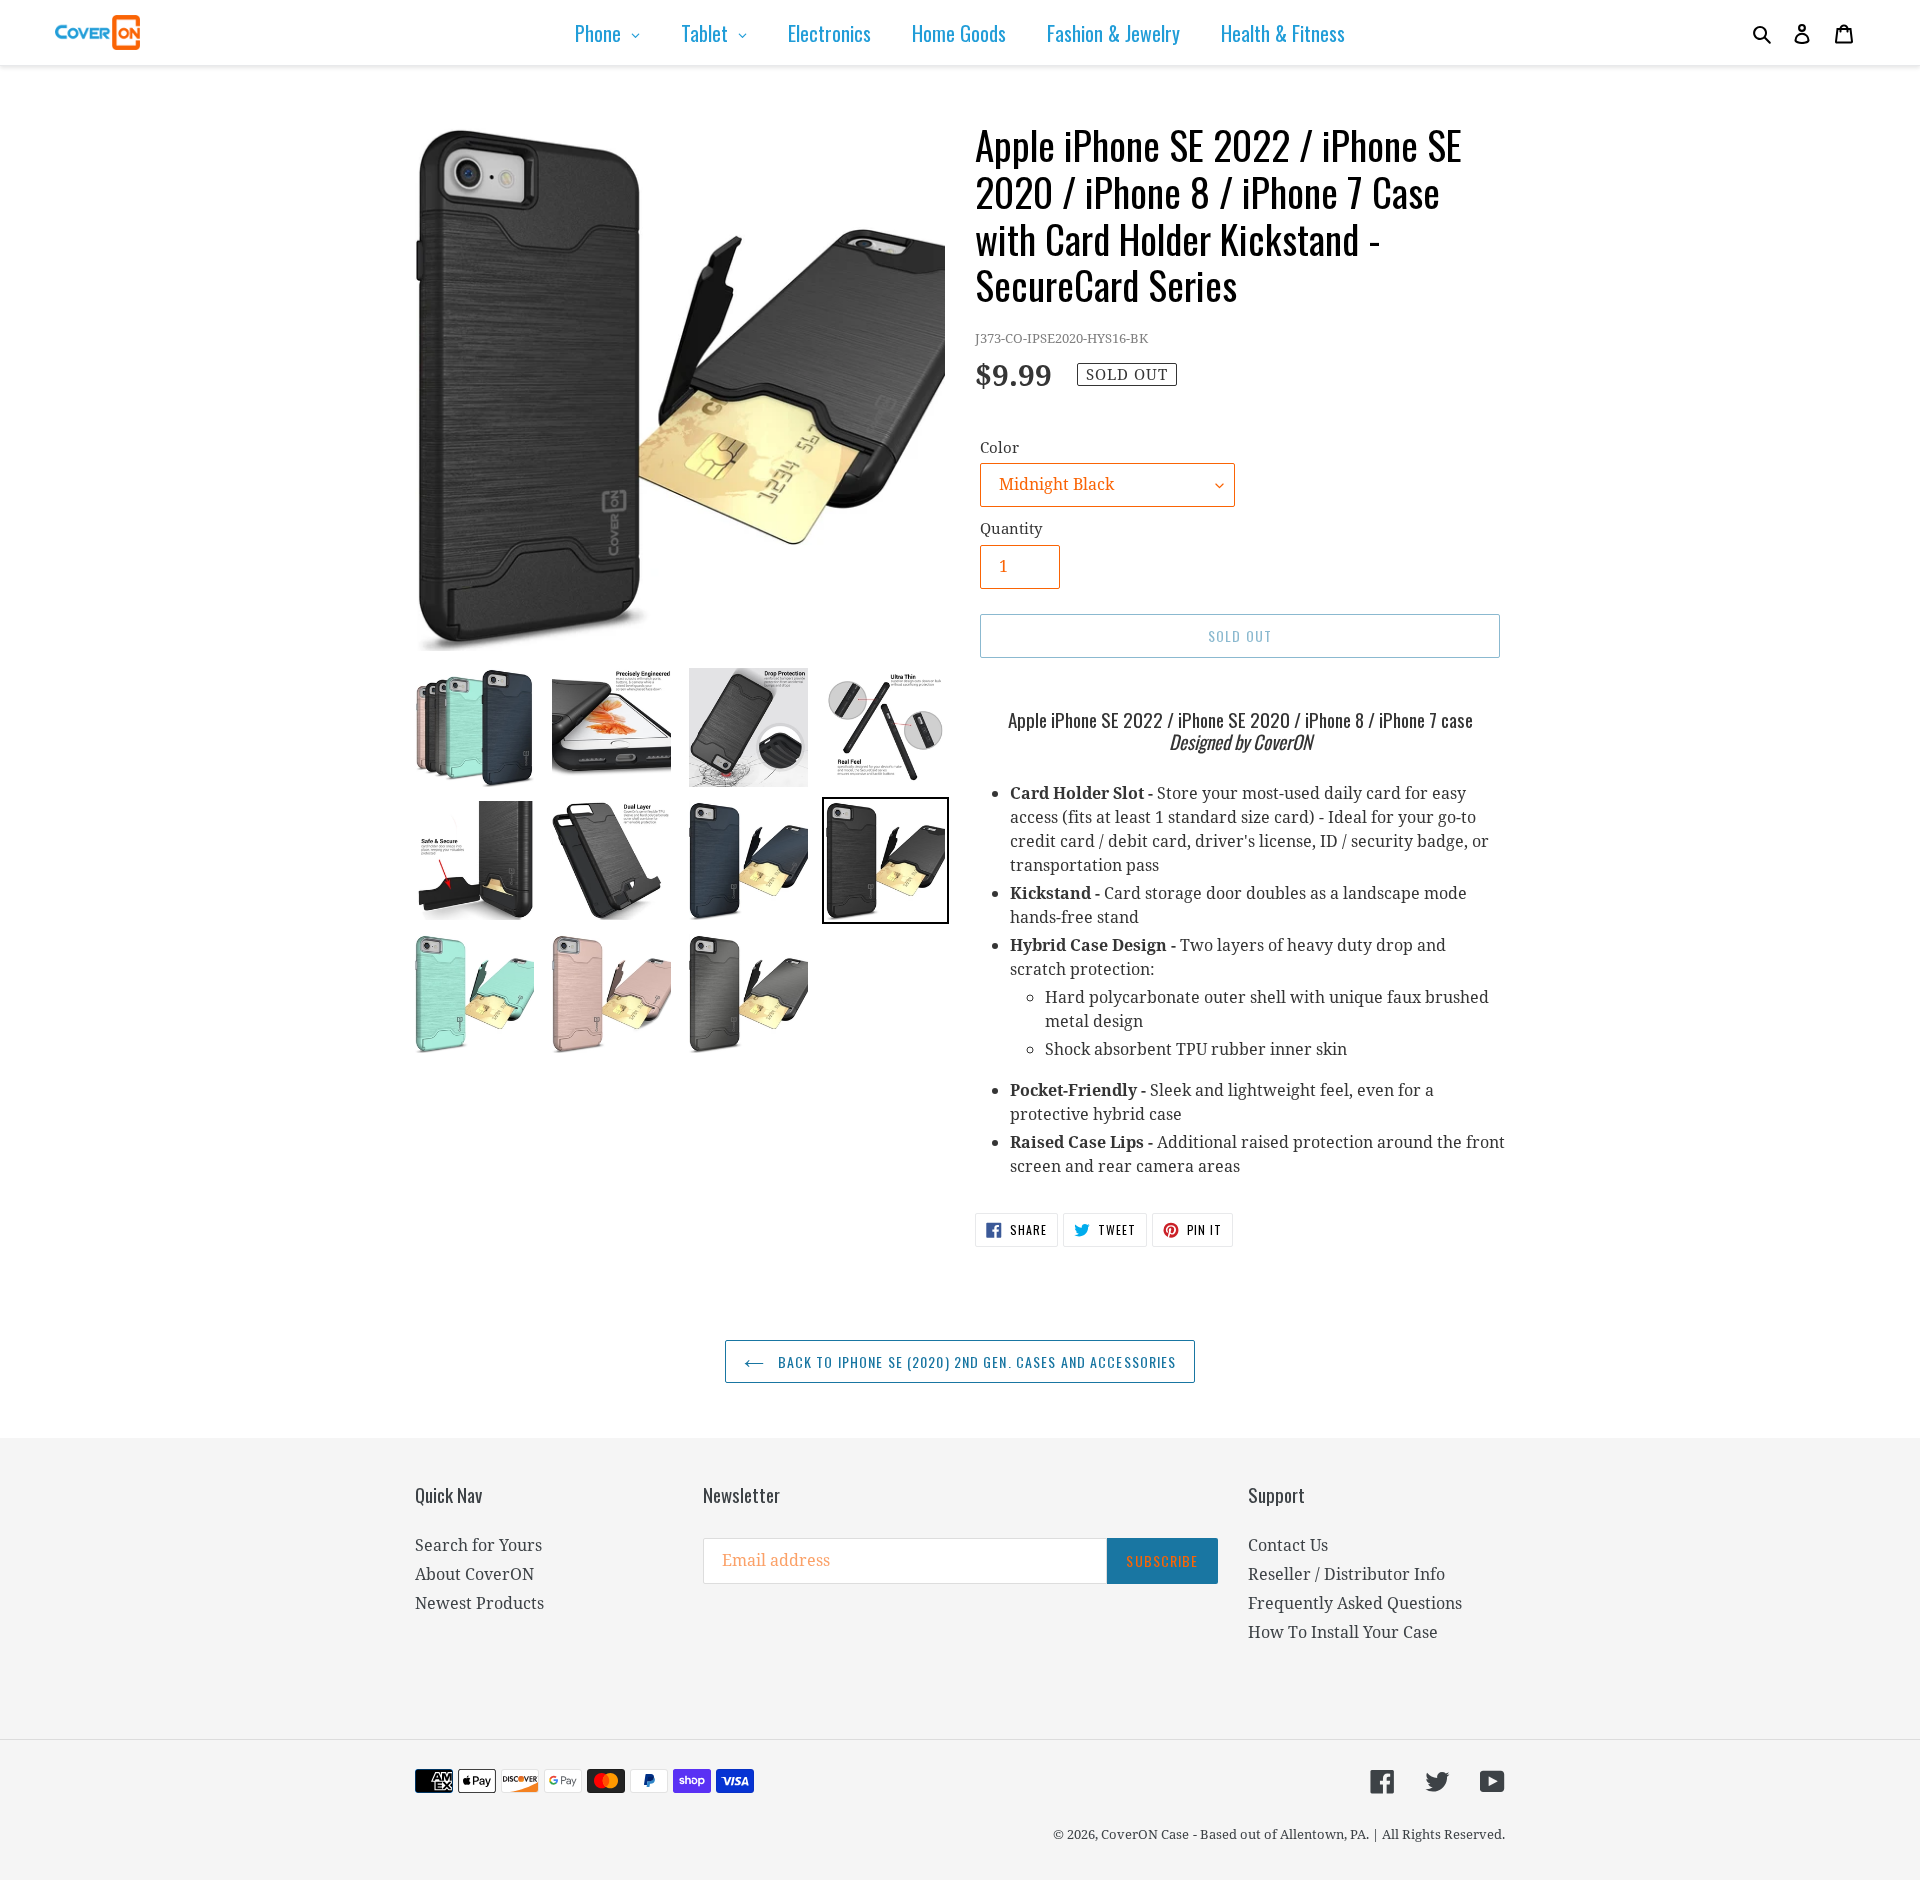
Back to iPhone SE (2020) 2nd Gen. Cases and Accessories (975, 1361)
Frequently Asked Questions (1355, 1603)
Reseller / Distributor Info (1346, 1574)
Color (999, 447)
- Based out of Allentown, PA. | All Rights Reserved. (1349, 1834)
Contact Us (1288, 1545)
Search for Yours (478, 1545)
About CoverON (474, 1574)
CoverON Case (1145, 1834)
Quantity (1011, 528)
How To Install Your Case (1343, 1632)
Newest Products (479, 1603)
